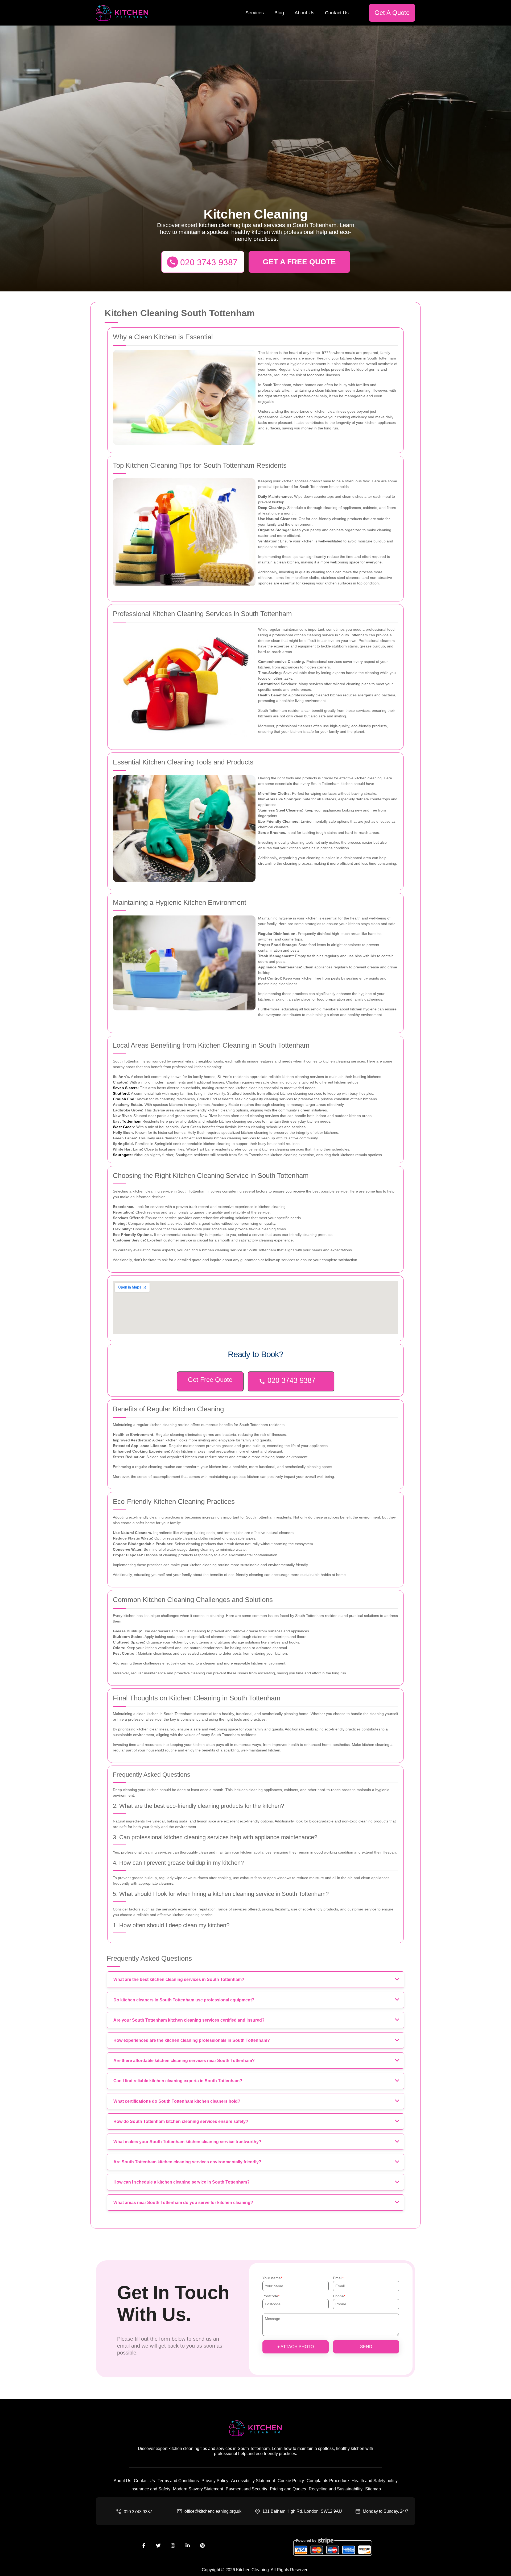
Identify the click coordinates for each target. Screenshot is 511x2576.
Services (255, 13)
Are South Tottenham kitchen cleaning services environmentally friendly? (187, 2162)
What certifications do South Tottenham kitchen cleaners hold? (177, 2101)
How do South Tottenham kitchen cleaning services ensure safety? (181, 2121)
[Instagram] (173, 2546)
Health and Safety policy (375, 2481)
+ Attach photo (296, 2347)
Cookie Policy (291, 2481)
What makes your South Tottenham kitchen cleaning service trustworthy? (187, 2142)
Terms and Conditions (178, 2481)
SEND (366, 2347)
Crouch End (124, 1099)
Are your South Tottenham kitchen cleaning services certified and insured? (189, 2020)
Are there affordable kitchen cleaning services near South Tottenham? (184, 2061)
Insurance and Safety (150, 2489)
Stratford (121, 1093)
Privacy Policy (215, 2481)
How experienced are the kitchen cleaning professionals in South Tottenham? (192, 2040)
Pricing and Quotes (288, 2489)
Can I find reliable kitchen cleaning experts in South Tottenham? (178, 2081)
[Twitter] (158, 2546)
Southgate (122, 1155)
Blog (279, 13)
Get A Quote (392, 13)
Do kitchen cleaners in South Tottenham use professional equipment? (184, 2000)
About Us (304, 13)
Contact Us (337, 13)
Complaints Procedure (328, 2481)
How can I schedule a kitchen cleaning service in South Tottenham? (182, 2182)
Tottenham (132, 1121)
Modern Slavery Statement (198, 2489)
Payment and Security (246, 2489)
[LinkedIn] (188, 2546)
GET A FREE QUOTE (299, 262)
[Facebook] (144, 2546)
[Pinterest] (202, 2546)
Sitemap (373, 2489)
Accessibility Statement (253, 2481)
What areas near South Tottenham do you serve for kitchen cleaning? (183, 2203)
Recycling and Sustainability (336, 2489)
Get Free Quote (210, 1380)
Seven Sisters (125, 1088)
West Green (123, 1127)
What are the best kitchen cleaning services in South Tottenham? (179, 1979)
